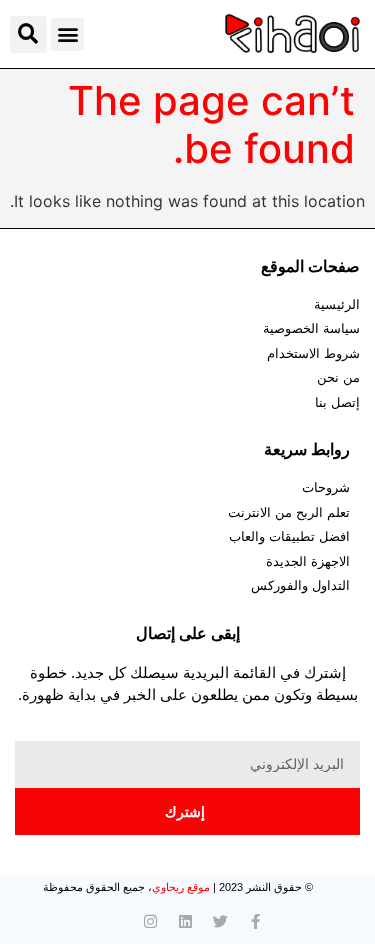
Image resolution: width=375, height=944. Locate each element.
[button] (67, 34)
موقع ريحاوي (181, 887)
